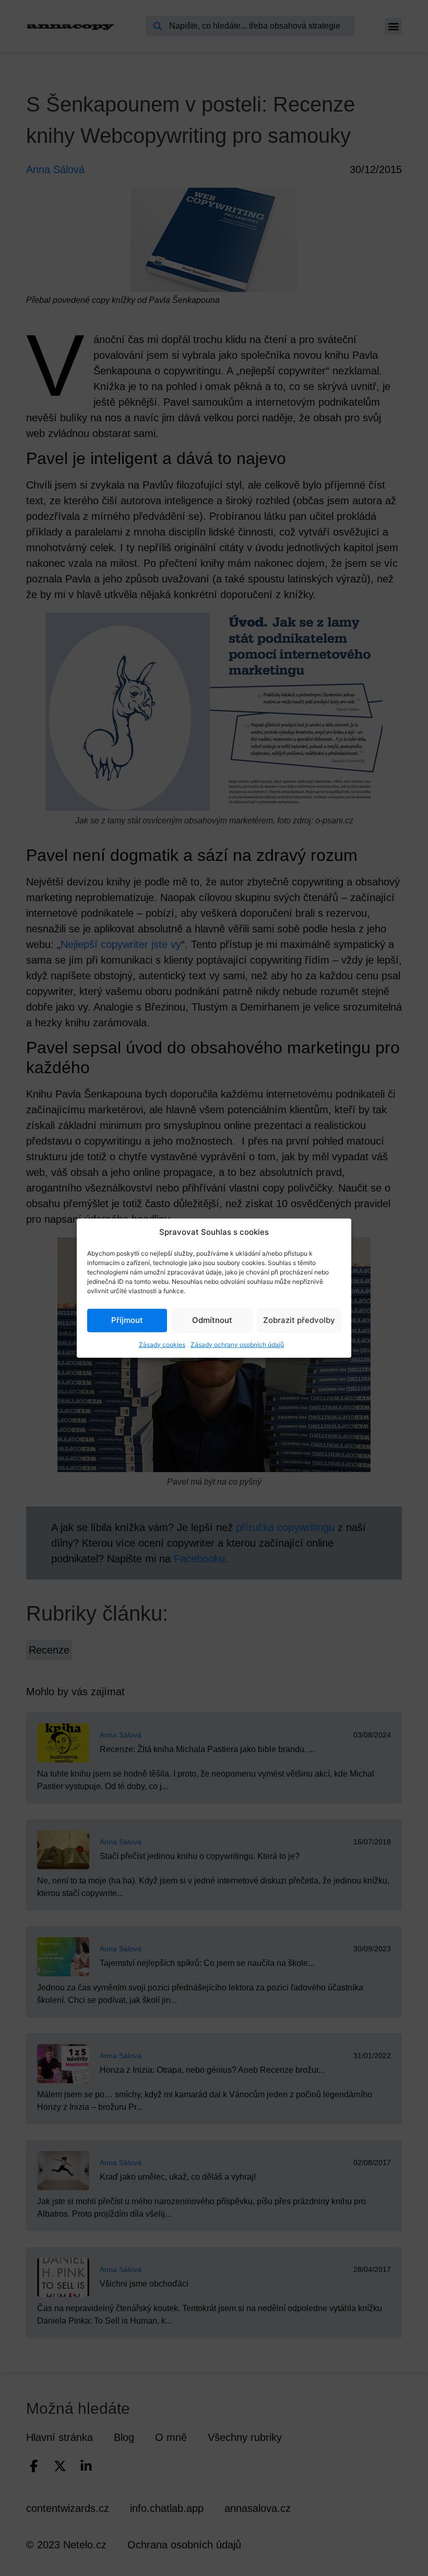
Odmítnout (212, 1320)
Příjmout (127, 1320)
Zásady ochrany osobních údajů (237, 1344)
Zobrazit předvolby (299, 1320)
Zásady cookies (162, 1344)
